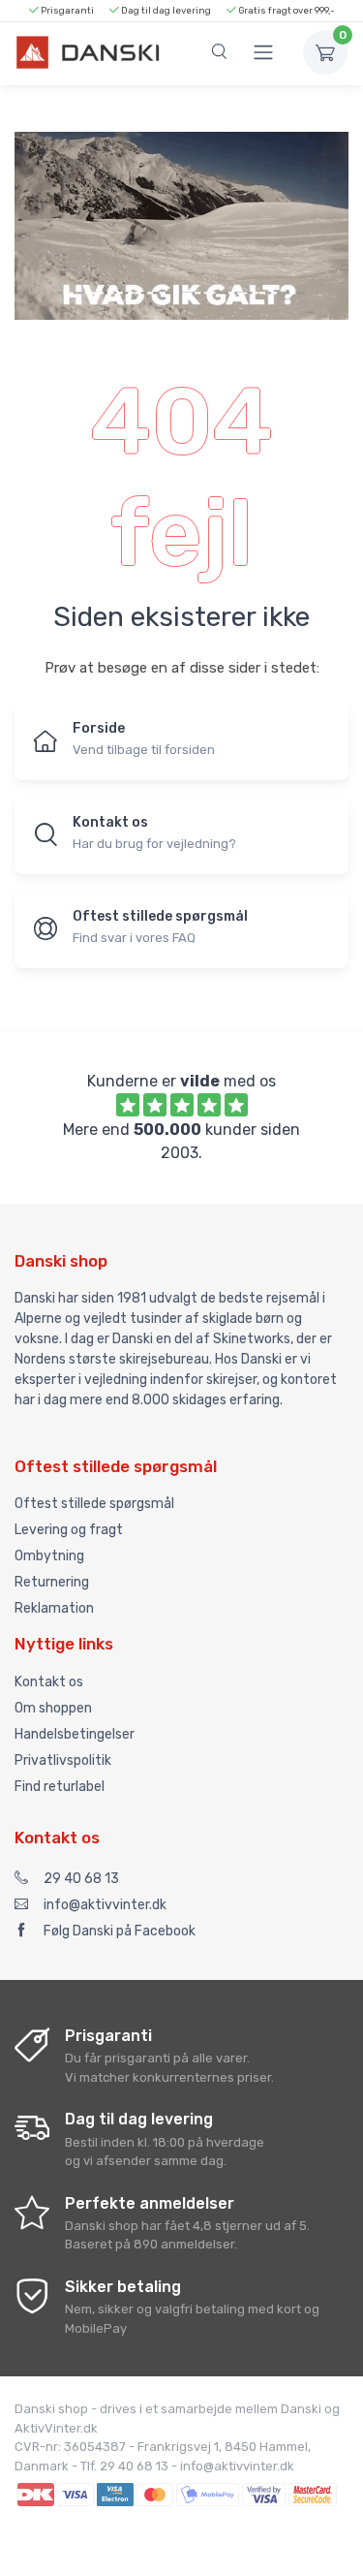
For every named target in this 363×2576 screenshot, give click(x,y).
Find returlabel (60, 1787)
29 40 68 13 (81, 1879)
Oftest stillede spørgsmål (94, 1504)
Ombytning (49, 1556)
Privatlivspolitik (63, 1760)
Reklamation (54, 1608)
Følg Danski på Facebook (120, 1931)
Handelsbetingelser (75, 1734)
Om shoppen (53, 1708)
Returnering (52, 1582)
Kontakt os (49, 1682)
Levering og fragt (69, 1530)
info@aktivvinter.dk (105, 1905)
